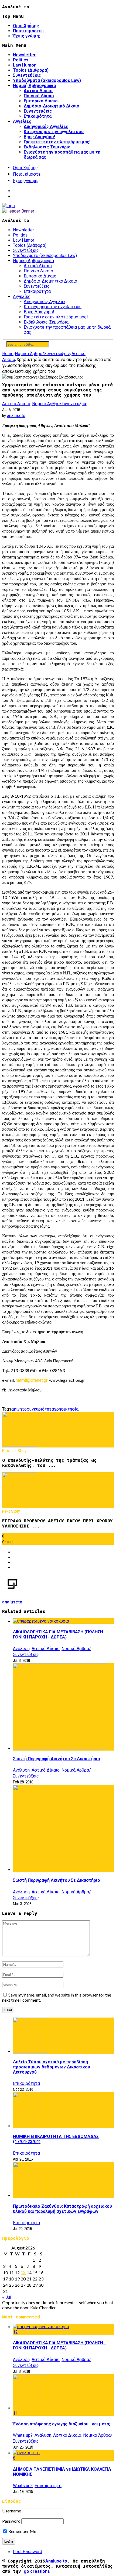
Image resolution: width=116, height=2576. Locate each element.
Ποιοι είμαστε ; (28, 31)
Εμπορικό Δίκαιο (41, 101)
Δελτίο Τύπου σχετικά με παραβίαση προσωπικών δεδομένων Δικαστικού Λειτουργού (52, 2067)
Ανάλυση (21, 1649)
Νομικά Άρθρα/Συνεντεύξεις (60, 404)
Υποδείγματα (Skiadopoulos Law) (47, 80)
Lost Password (28, 2552)
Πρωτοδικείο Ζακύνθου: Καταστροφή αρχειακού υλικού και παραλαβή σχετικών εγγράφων (62, 2209)
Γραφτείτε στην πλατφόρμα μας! (57, 142)
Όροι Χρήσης (26, 26)
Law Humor (24, 65)
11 (15, 2413)
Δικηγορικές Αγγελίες (46, 126)
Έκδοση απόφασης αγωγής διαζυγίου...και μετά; (62, 2424)
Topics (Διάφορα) (31, 70)
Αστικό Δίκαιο (38, 91)
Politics (21, 60)
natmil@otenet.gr (32, 1380)
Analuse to (56, 2561)
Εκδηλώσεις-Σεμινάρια (47, 147)
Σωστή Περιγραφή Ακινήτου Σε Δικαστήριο (57, 1759)
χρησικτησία (66, 1409)
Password (11, 2521)
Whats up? (23, 2435)
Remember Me (22, 2531)
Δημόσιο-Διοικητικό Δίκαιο (52, 106)
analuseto (16, 416)
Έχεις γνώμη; (26, 36)
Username (12, 2511)
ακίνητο (19, 1409)
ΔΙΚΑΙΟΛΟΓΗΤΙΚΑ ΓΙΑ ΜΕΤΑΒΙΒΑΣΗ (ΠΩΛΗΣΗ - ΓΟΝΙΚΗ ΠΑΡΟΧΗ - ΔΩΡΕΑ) (59, 1634)
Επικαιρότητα (38, 116)
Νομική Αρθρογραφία (34, 86)
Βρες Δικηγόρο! (39, 137)
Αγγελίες (22, 121)
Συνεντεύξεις (27, 75)
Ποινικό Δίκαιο (39, 96)
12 (15, 2332)
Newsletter (24, 55)
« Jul (7, 2297)
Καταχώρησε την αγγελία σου (54, 132)
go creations (37, 2571)
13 (23, 2273)
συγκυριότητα (40, 1409)
